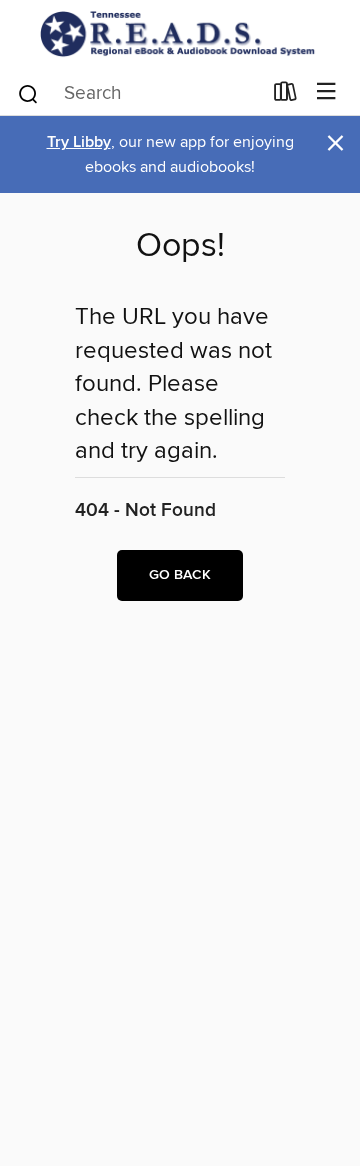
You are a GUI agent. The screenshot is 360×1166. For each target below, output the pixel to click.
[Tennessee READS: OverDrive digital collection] (180, 34)
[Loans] (285, 95)
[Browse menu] (326, 92)
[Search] (28, 92)
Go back (180, 575)
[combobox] (138, 94)
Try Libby (79, 142)
